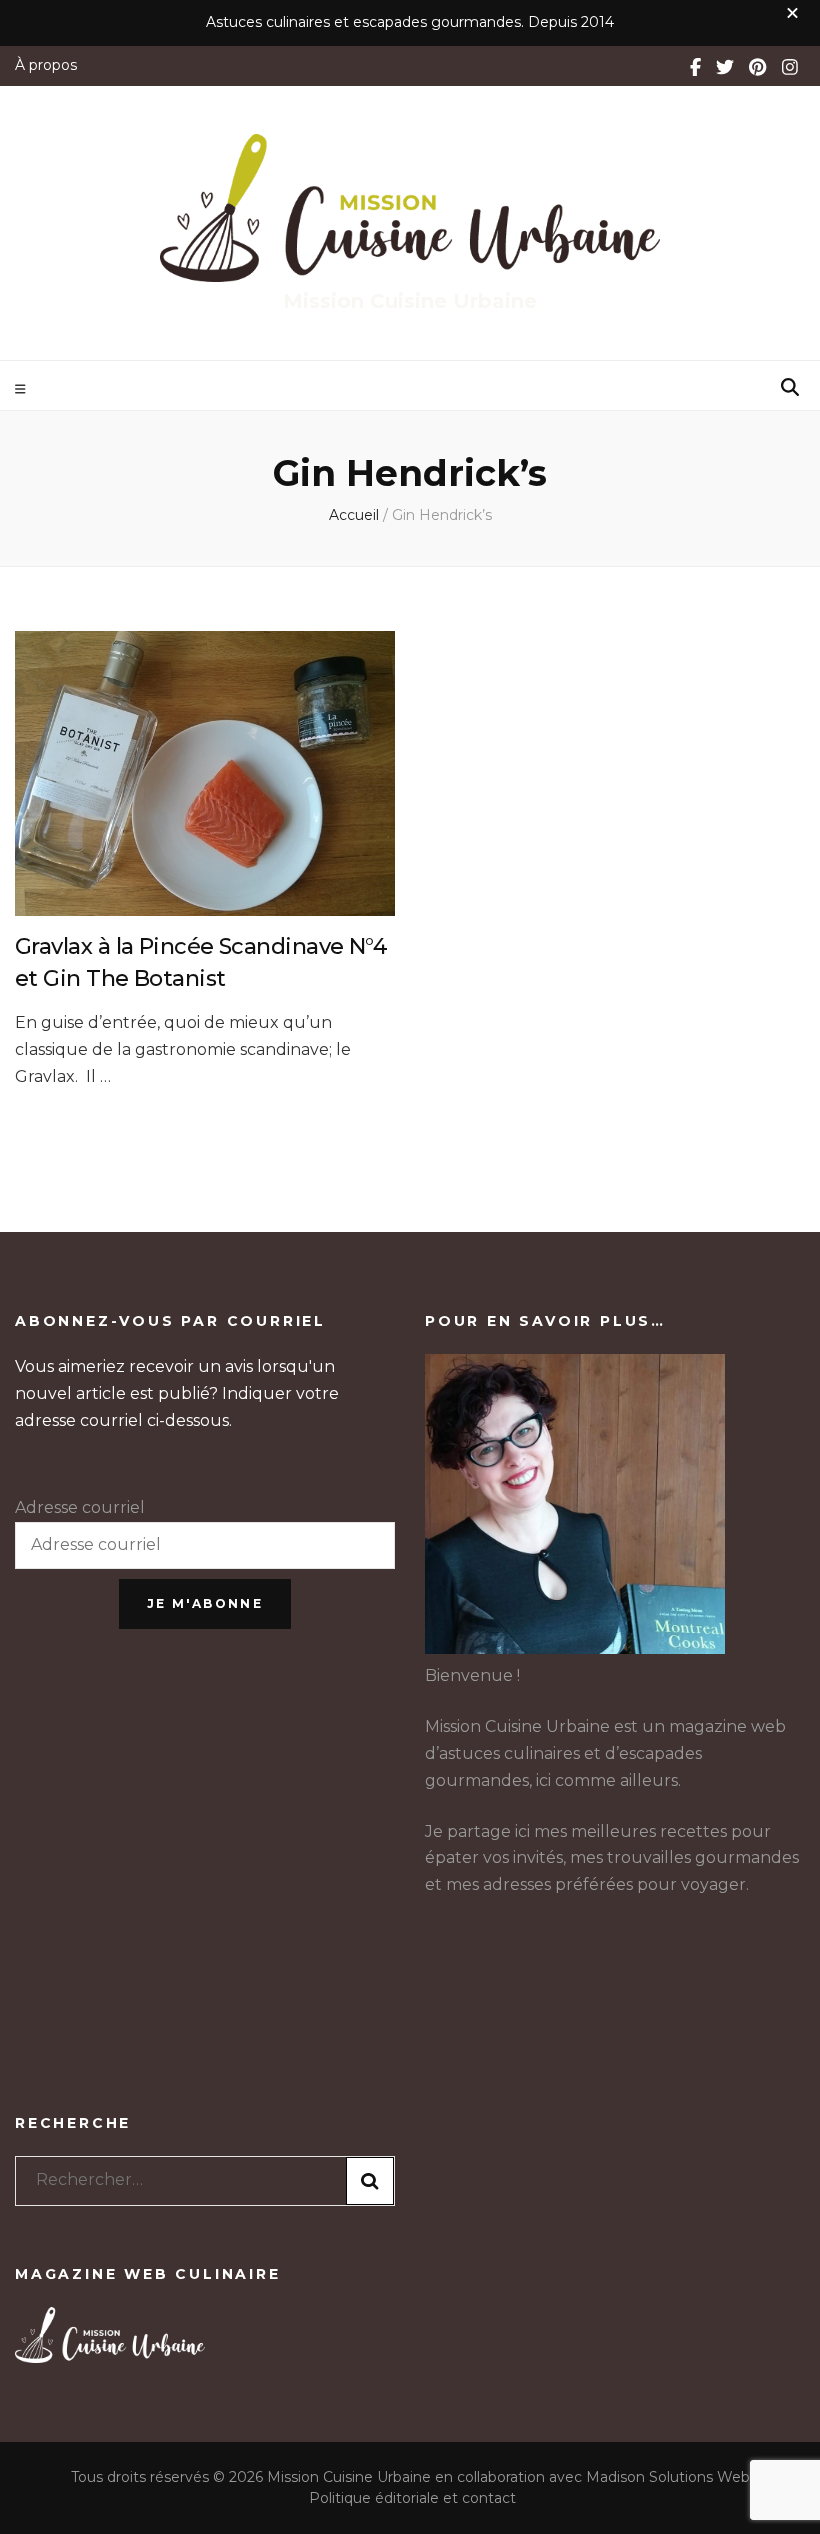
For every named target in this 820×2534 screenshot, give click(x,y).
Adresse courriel (80, 1507)
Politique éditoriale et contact (412, 2498)
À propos (46, 65)
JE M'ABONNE (205, 1603)
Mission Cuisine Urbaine (410, 301)
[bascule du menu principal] (23, 389)
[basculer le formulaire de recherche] (790, 387)
